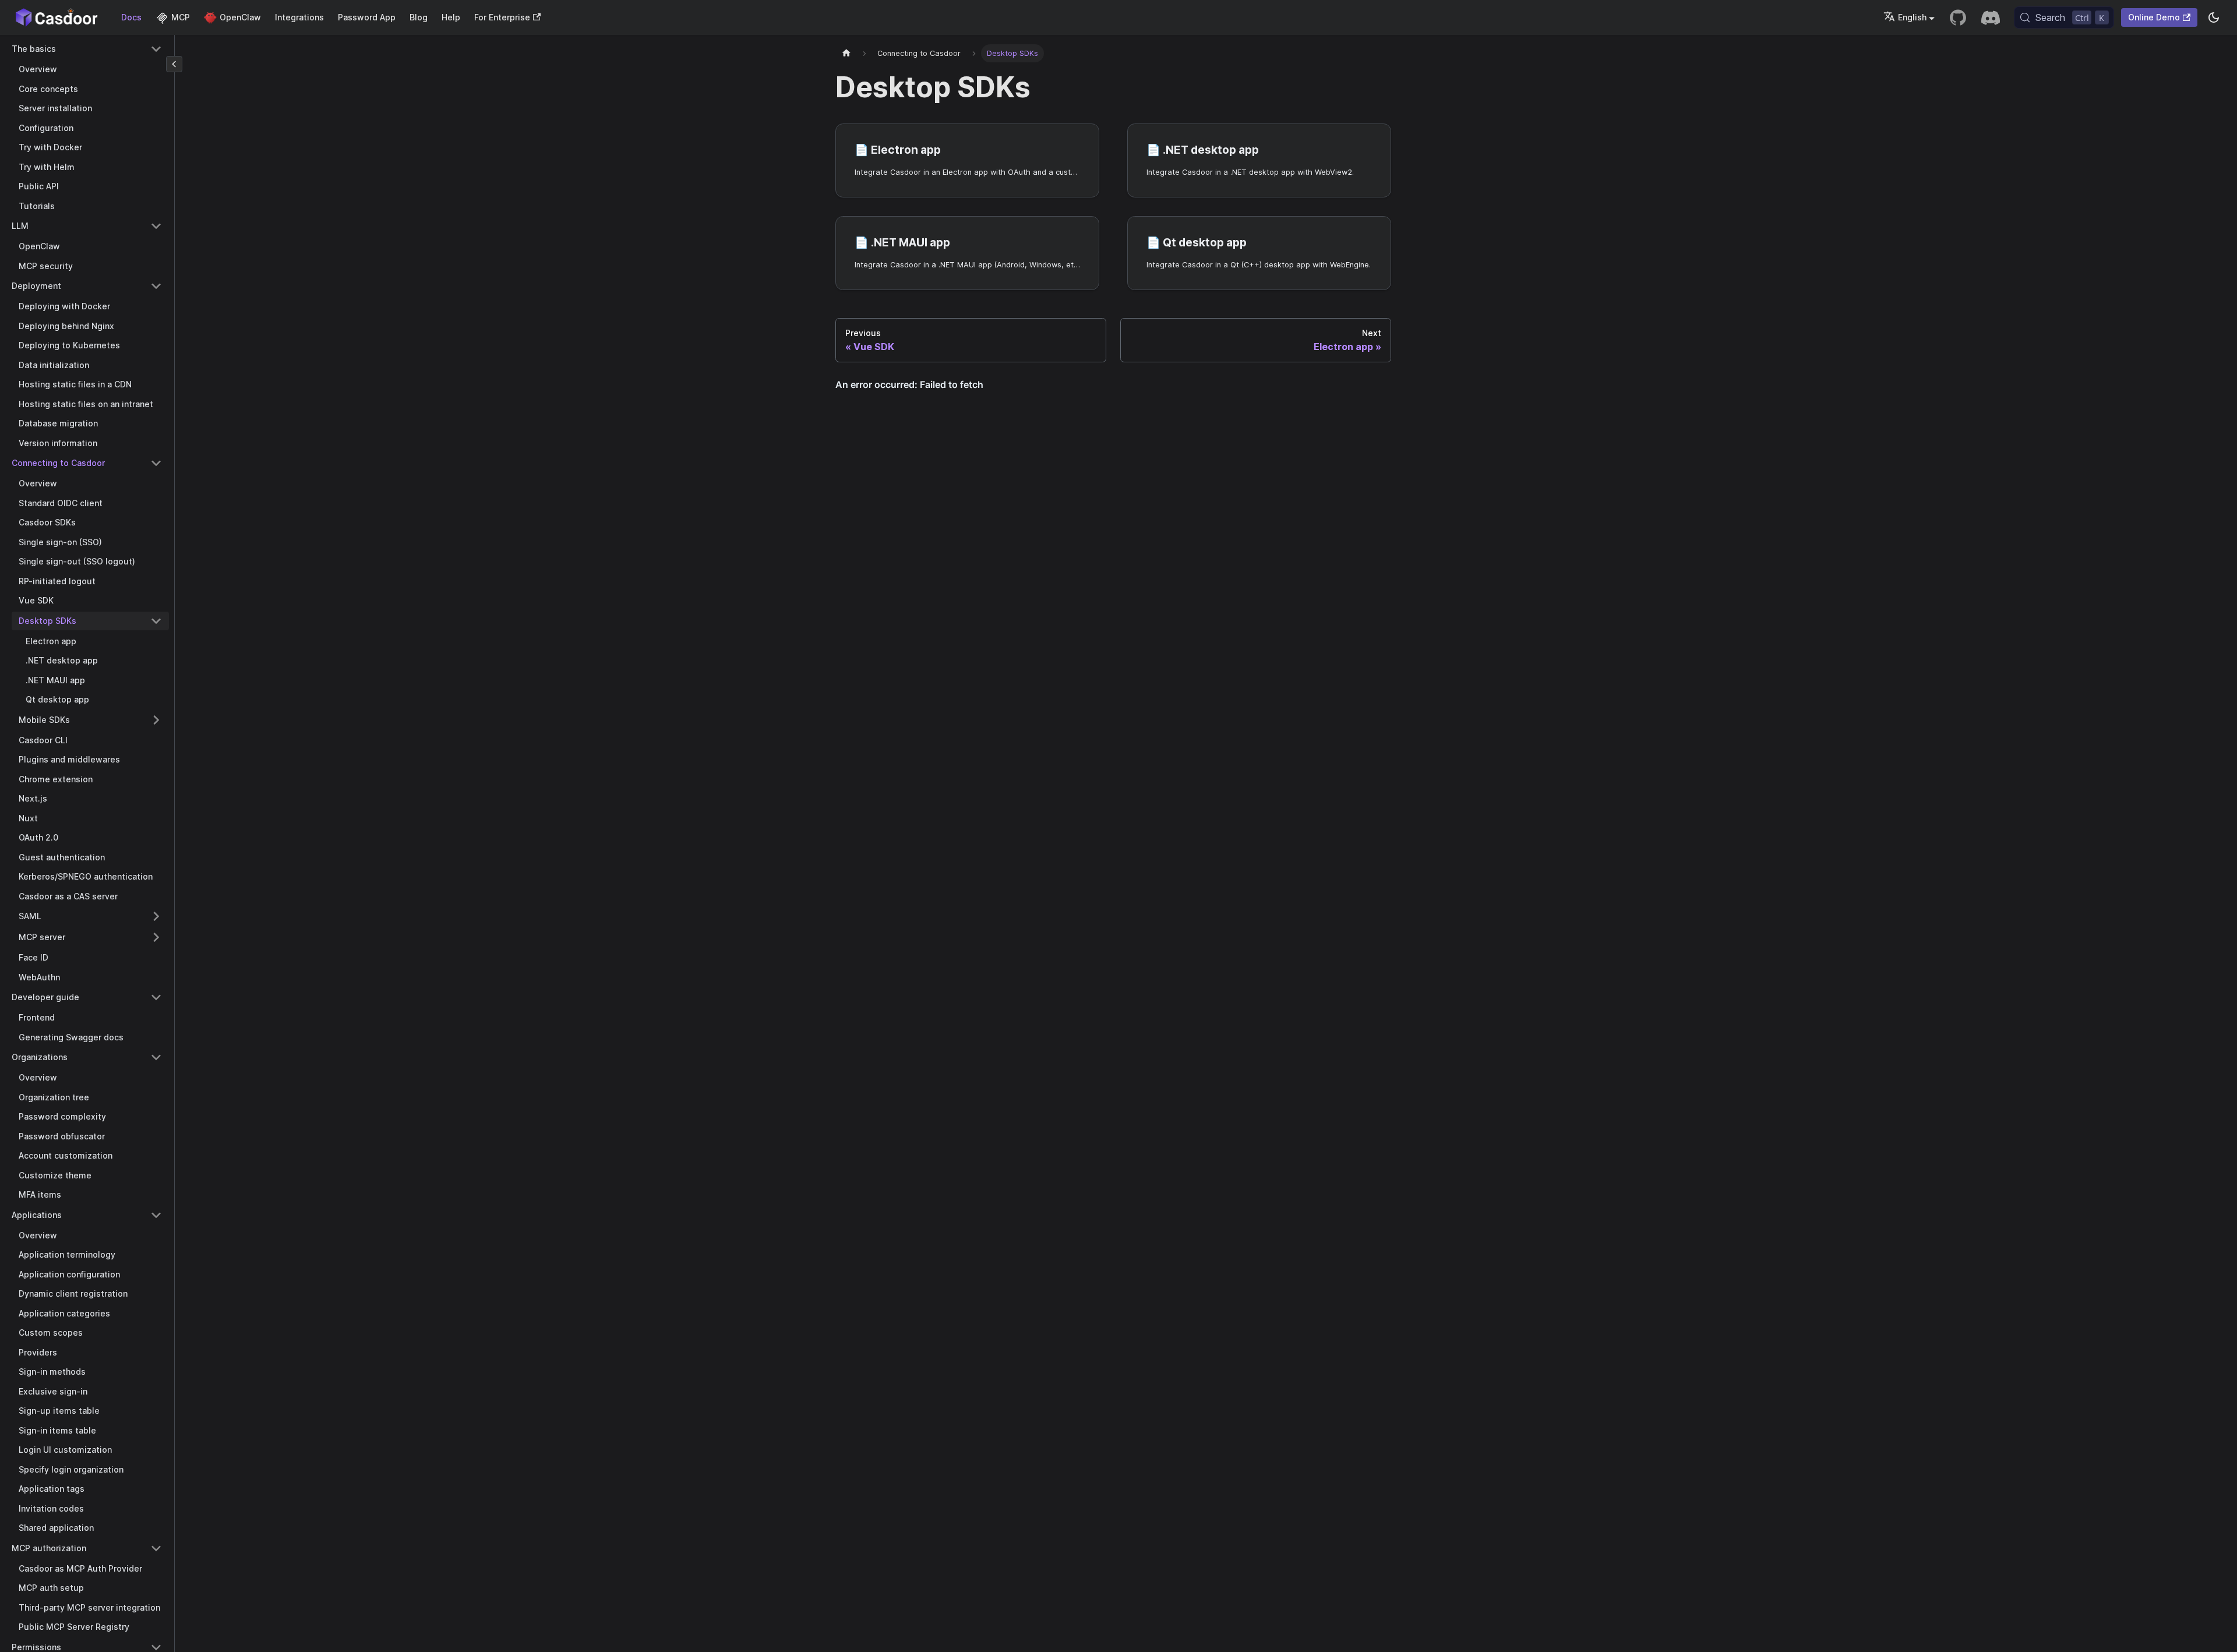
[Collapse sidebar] (174, 64)
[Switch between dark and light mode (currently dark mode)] (2214, 17)
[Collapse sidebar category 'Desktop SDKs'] (156, 621)
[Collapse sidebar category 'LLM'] (156, 226)
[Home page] (846, 53)
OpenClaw (240, 17)
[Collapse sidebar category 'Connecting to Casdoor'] (156, 463)
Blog (419, 17)
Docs (131, 17)
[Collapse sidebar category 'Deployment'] (156, 286)
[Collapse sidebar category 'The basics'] (156, 49)
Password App (367, 17)
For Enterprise (502, 17)
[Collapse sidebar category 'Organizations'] (156, 1057)
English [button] (1912, 17)
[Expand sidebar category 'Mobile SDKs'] (156, 720)
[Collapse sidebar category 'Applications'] (156, 1215)
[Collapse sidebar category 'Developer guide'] (156, 997)
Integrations (299, 17)
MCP (181, 17)
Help (451, 17)
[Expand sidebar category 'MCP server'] (156, 937)
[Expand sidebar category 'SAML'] (156, 916)
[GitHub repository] (1958, 17)
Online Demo (2154, 17)
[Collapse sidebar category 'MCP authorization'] (156, 1548)
